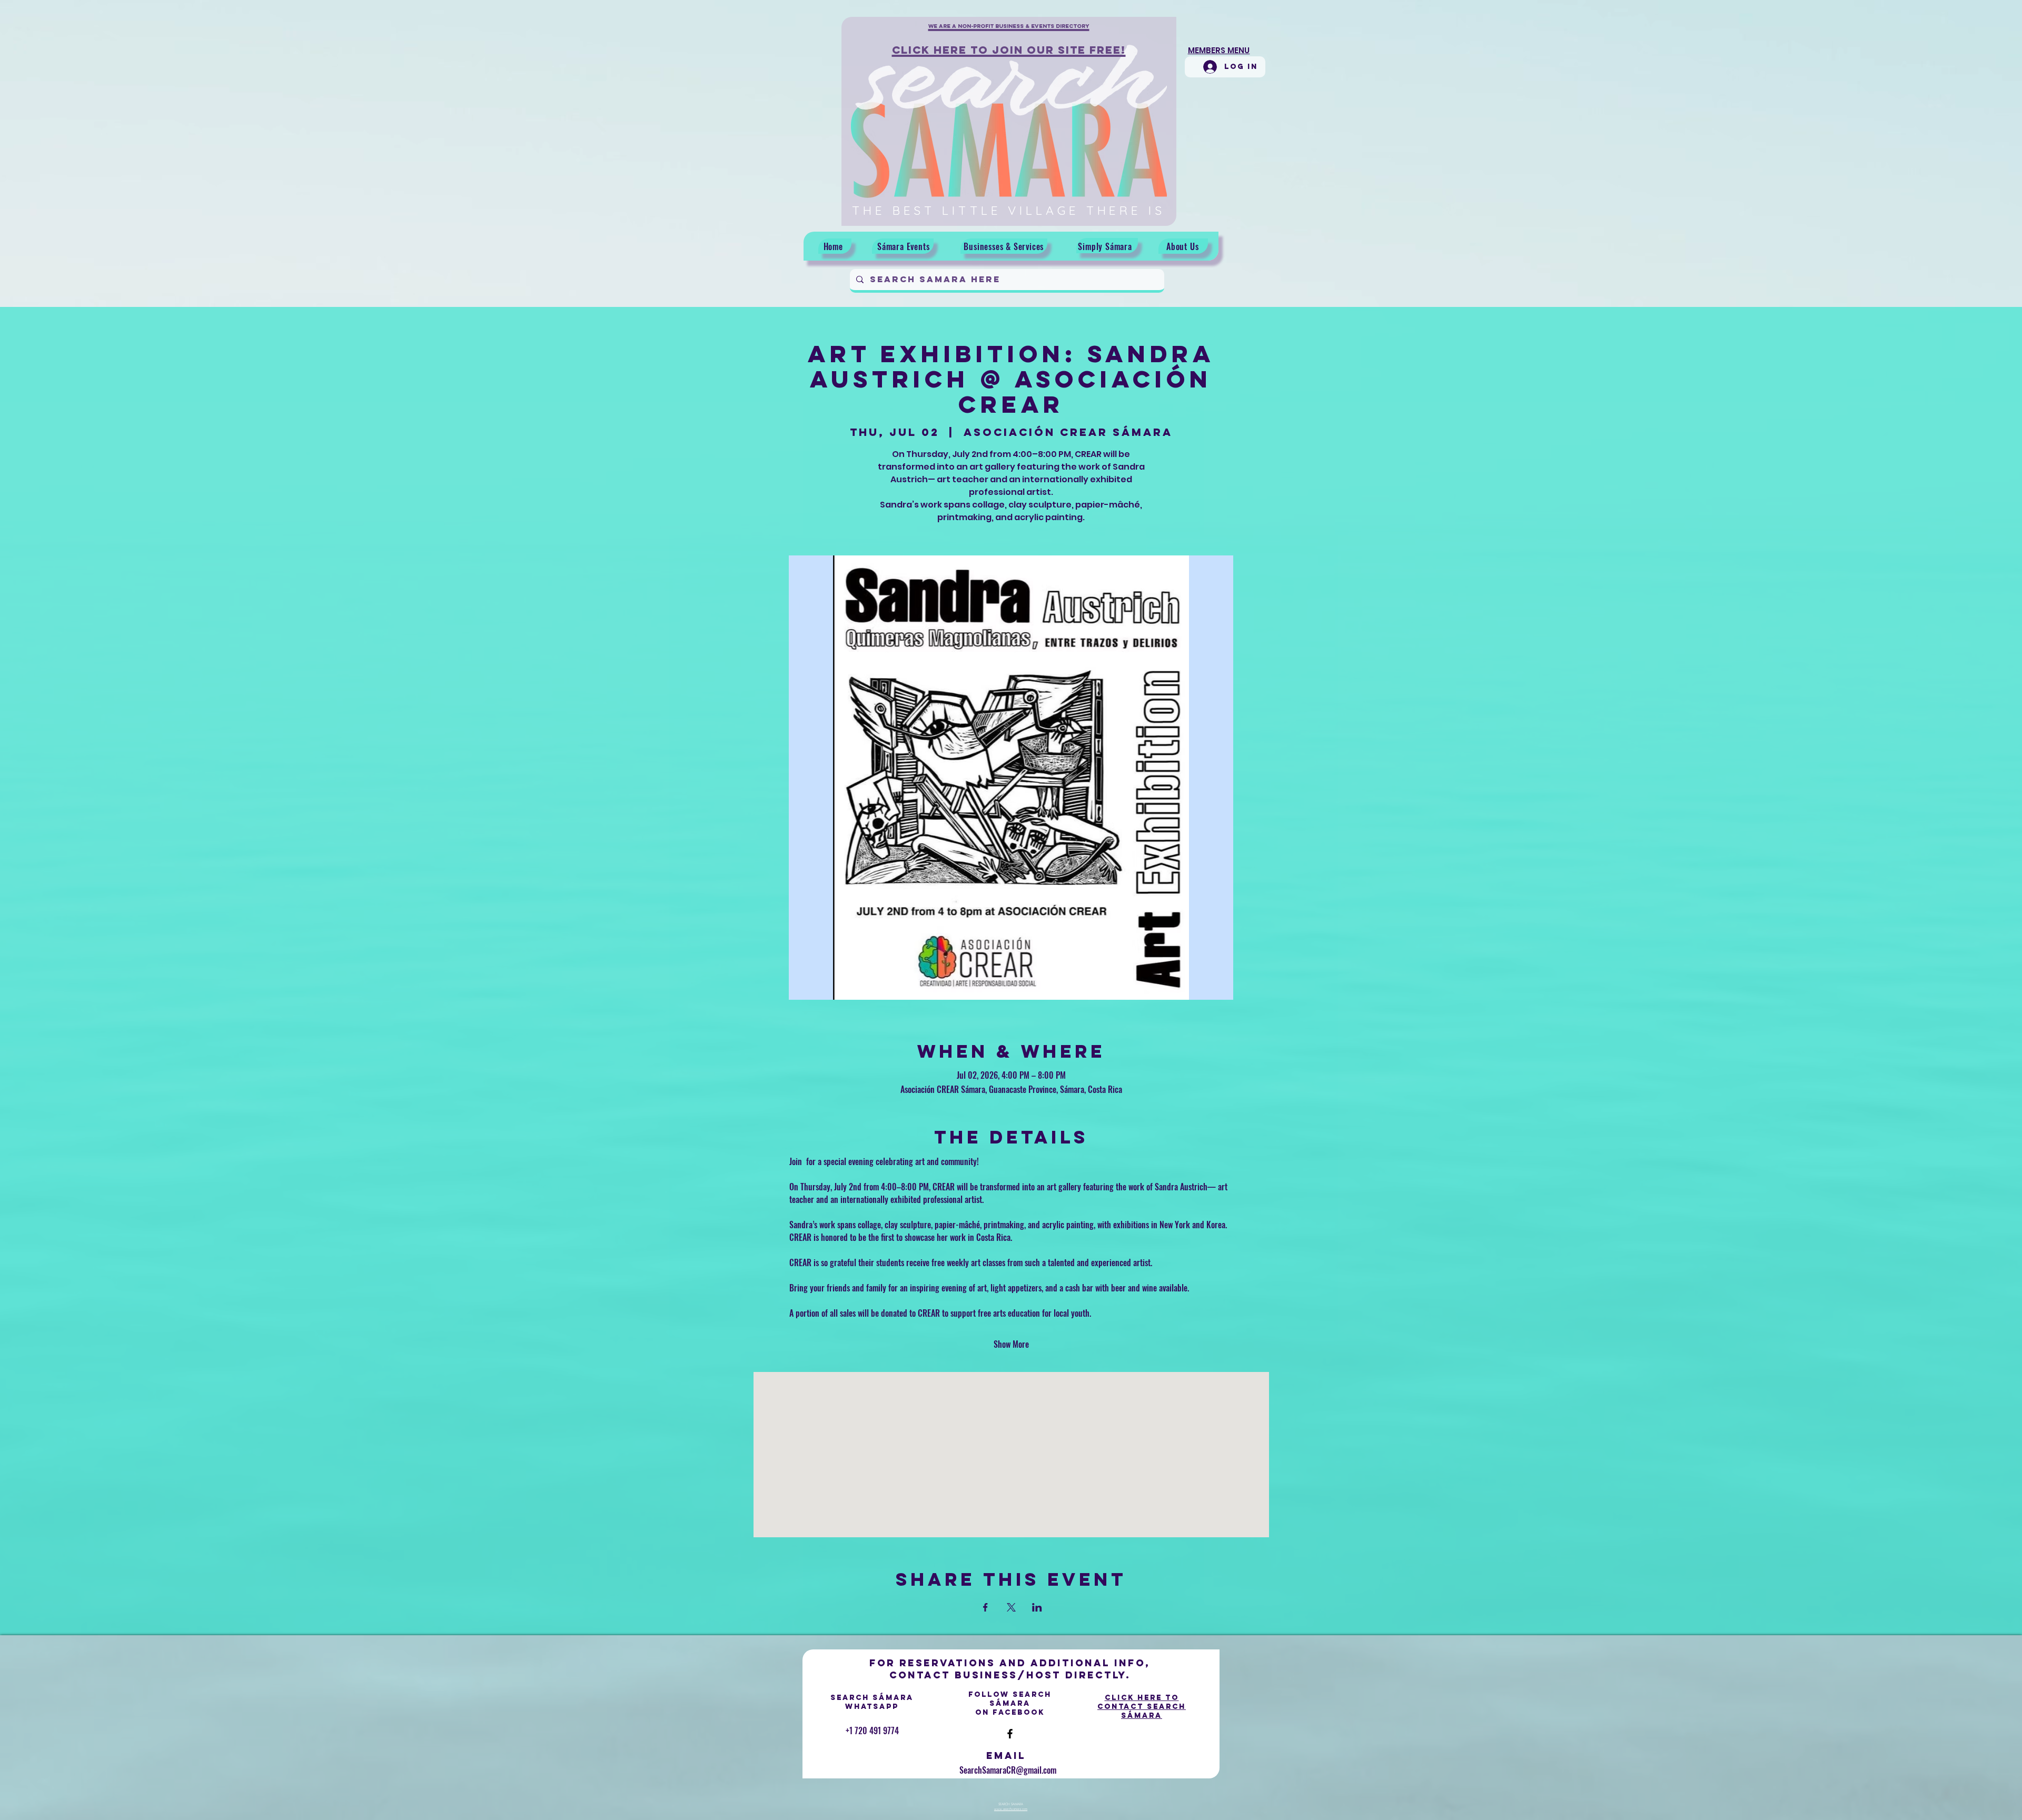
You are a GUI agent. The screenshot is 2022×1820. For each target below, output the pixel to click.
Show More (1011, 1344)
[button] (1009, 32)
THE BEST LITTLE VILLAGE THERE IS (1009, 210)
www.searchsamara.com (1011, 1809)
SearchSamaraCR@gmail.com (1008, 1770)
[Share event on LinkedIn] (1037, 1607)
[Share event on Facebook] (985, 1607)
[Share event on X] (1011, 1607)
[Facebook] (1010, 1734)
